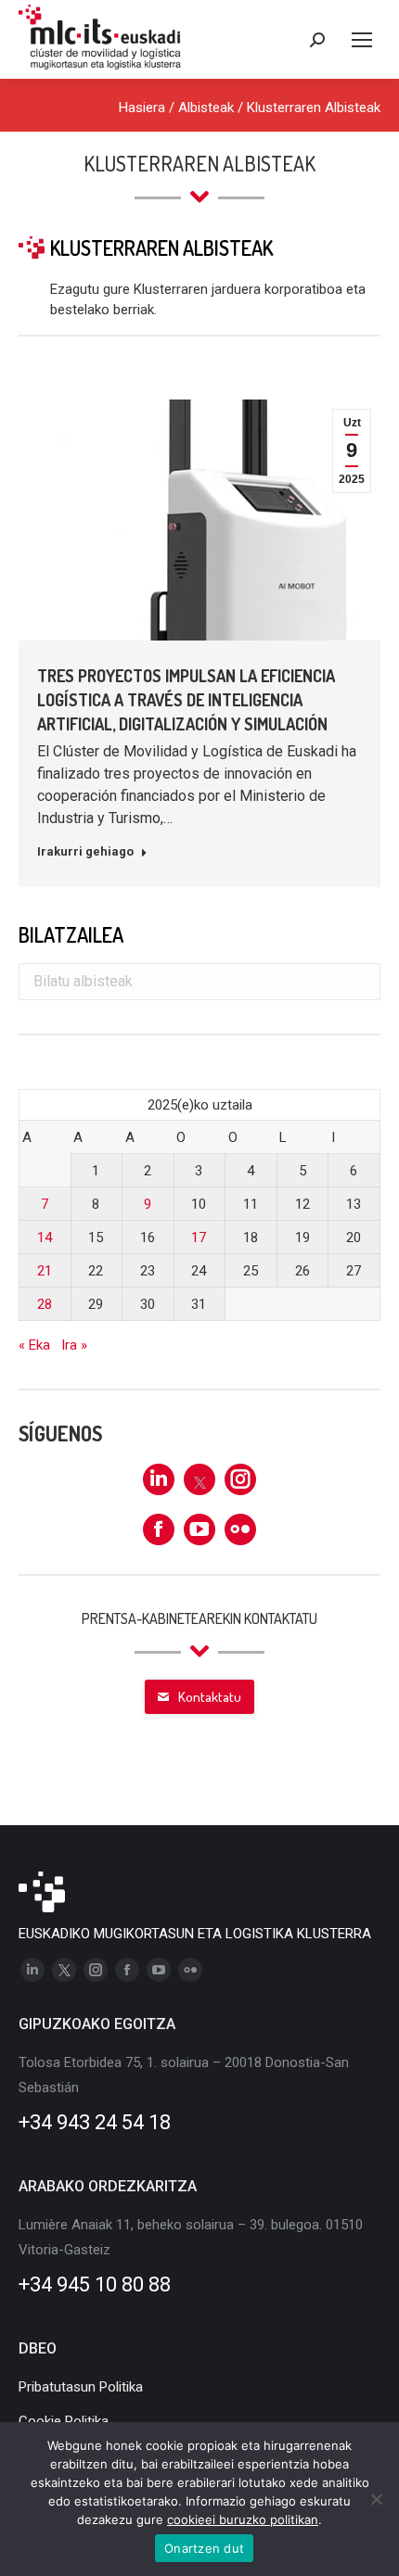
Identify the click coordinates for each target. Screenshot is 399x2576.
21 (45, 1271)
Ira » (74, 1345)
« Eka (34, 1345)
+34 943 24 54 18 (95, 2122)
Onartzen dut (204, 2548)
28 (45, 1304)
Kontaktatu (210, 1697)
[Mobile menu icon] (362, 40)
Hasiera (142, 108)
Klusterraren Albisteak (314, 108)
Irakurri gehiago (85, 851)
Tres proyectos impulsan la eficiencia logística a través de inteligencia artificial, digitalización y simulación (186, 700)
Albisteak (206, 108)
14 (45, 1237)
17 (199, 1237)
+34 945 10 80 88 (95, 2284)
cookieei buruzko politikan (243, 2519)
